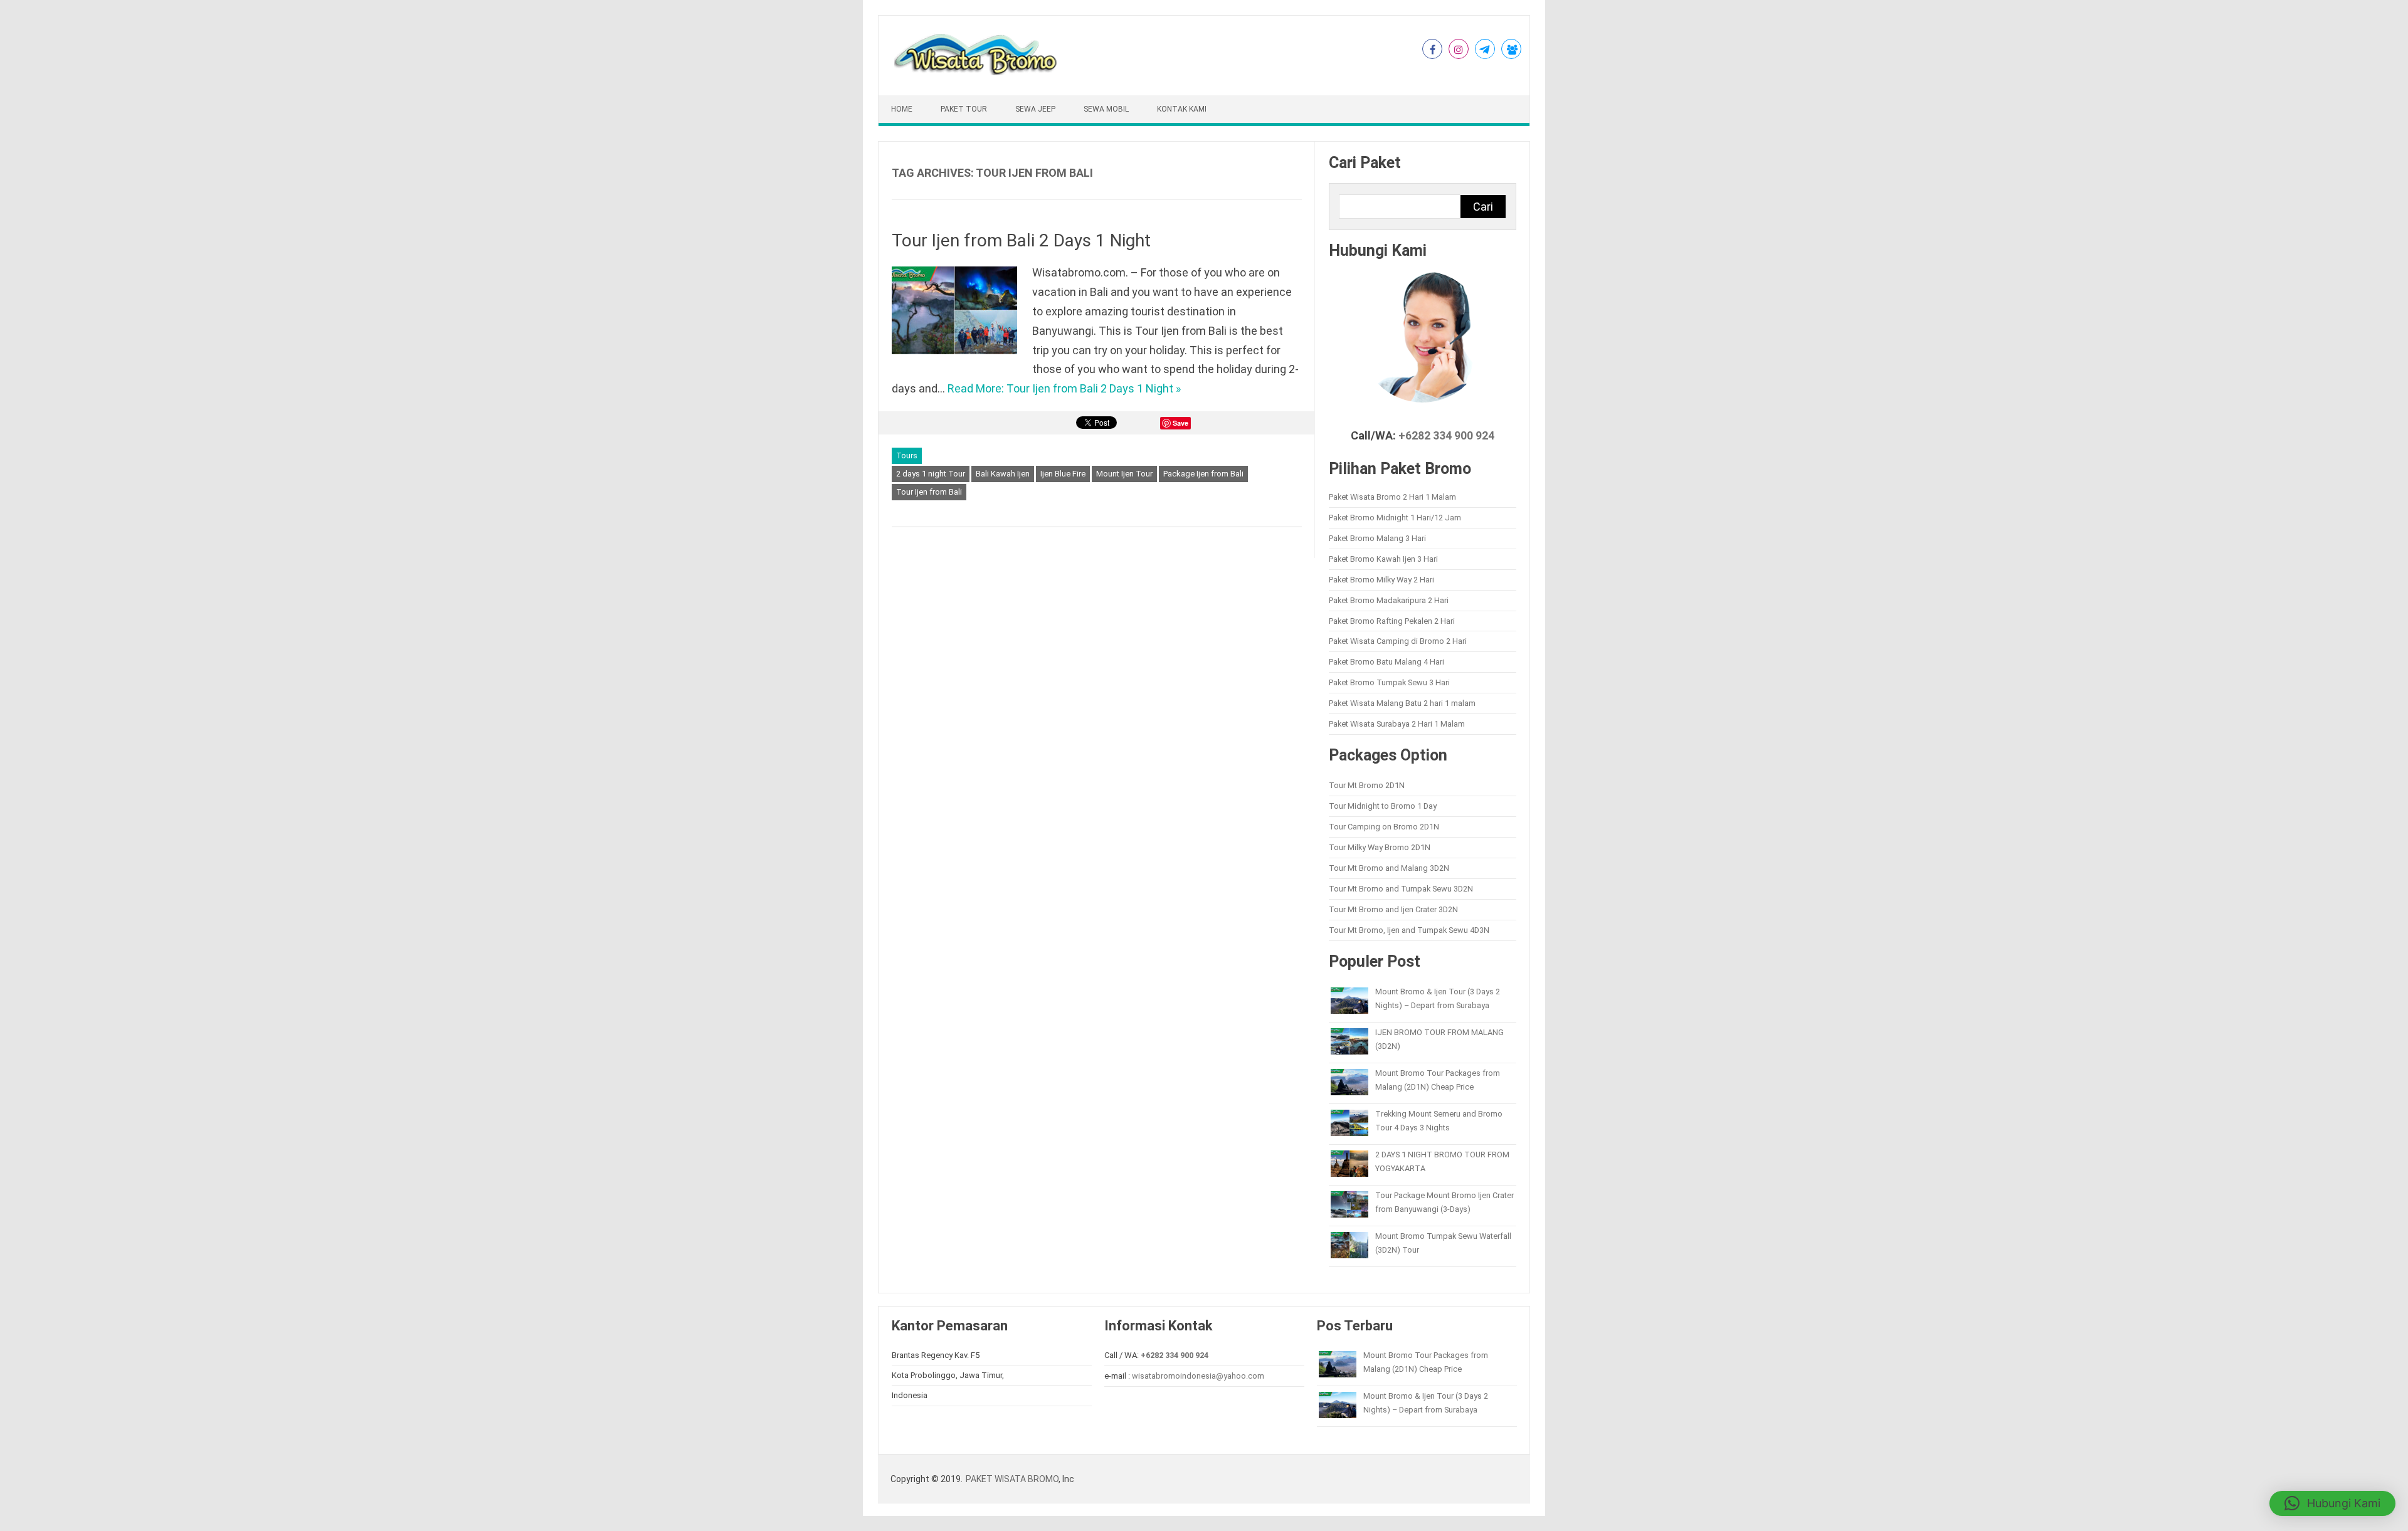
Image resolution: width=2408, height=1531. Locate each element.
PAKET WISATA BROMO (1012, 1479)
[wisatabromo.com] (977, 72)
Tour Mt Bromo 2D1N (1367, 785)
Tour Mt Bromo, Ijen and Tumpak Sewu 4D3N (1409, 930)
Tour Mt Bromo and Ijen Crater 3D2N (1393, 909)
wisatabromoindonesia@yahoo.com (1198, 1376)
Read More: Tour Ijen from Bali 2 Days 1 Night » (1064, 388)
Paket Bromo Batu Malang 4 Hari (1386, 662)
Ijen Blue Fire (1063, 474)
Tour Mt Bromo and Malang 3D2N (1389, 868)
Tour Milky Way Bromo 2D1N (1380, 847)
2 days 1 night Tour (931, 474)
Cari (1483, 207)
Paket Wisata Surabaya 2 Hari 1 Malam (1397, 724)
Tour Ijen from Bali (929, 492)
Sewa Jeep (1035, 109)
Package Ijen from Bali (1203, 474)
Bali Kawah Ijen (1003, 474)
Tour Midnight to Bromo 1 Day (1383, 806)
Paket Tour (964, 109)
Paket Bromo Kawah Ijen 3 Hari (1383, 559)
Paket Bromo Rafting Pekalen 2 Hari (1392, 621)
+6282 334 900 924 (1446, 436)
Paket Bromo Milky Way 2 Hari (1381, 580)
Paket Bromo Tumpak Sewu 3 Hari (1389, 682)
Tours (907, 455)
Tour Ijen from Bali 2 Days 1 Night (1021, 240)
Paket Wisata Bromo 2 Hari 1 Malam (1392, 497)
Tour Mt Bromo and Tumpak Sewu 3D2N (1401, 889)
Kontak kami (1182, 109)
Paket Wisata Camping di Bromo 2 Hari (1398, 641)
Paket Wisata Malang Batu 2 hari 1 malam (1402, 703)
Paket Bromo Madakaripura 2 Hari (1389, 600)
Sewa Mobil (1106, 109)
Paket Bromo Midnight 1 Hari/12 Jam (1395, 518)
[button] (2332, 1503)
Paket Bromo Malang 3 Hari (1377, 538)
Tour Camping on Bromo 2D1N (1384, 827)
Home (902, 109)
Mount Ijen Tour (1124, 474)
